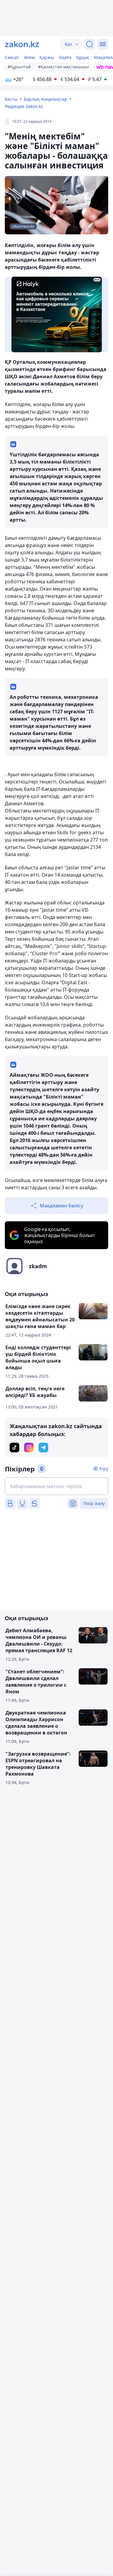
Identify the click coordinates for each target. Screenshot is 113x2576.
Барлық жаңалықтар (46, 99)
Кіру (104, 1469)
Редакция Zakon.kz (24, 106)
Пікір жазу (94, 1503)
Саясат (12, 57)
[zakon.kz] (22, 44)
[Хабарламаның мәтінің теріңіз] (56, 1486)
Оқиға (65, 57)
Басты (11, 99)
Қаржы (47, 57)
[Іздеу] (89, 44)
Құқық (83, 57)
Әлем (29, 57)
